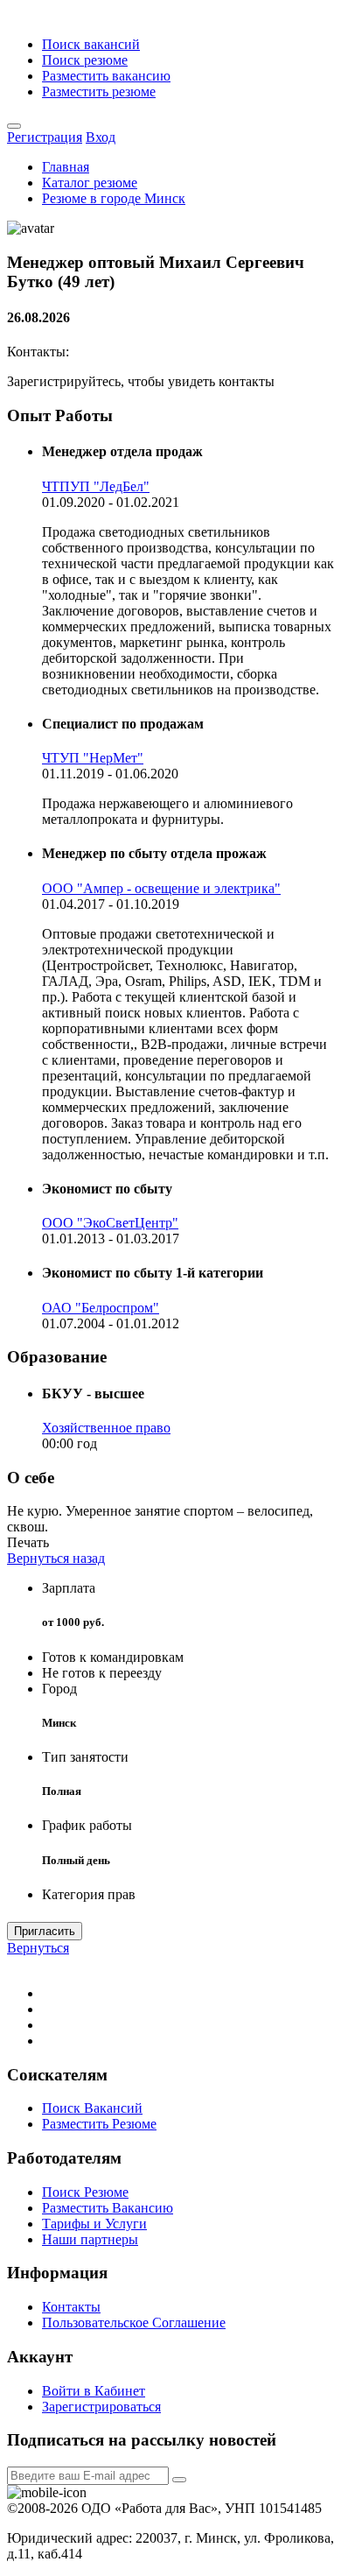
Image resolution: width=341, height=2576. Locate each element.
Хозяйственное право (106, 1428)
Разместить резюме (99, 91)
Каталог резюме (90, 183)
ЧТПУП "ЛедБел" (96, 486)
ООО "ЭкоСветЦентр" (110, 1223)
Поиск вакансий (91, 44)
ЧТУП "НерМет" (93, 758)
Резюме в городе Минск (114, 198)
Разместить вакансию (106, 76)
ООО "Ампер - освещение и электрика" (161, 888)
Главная (66, 167)
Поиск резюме (85, 60)
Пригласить (45, 1931)
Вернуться (38, 1948)
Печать (28, 1542)
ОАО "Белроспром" (101, 1308)
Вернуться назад (56, 1558)
